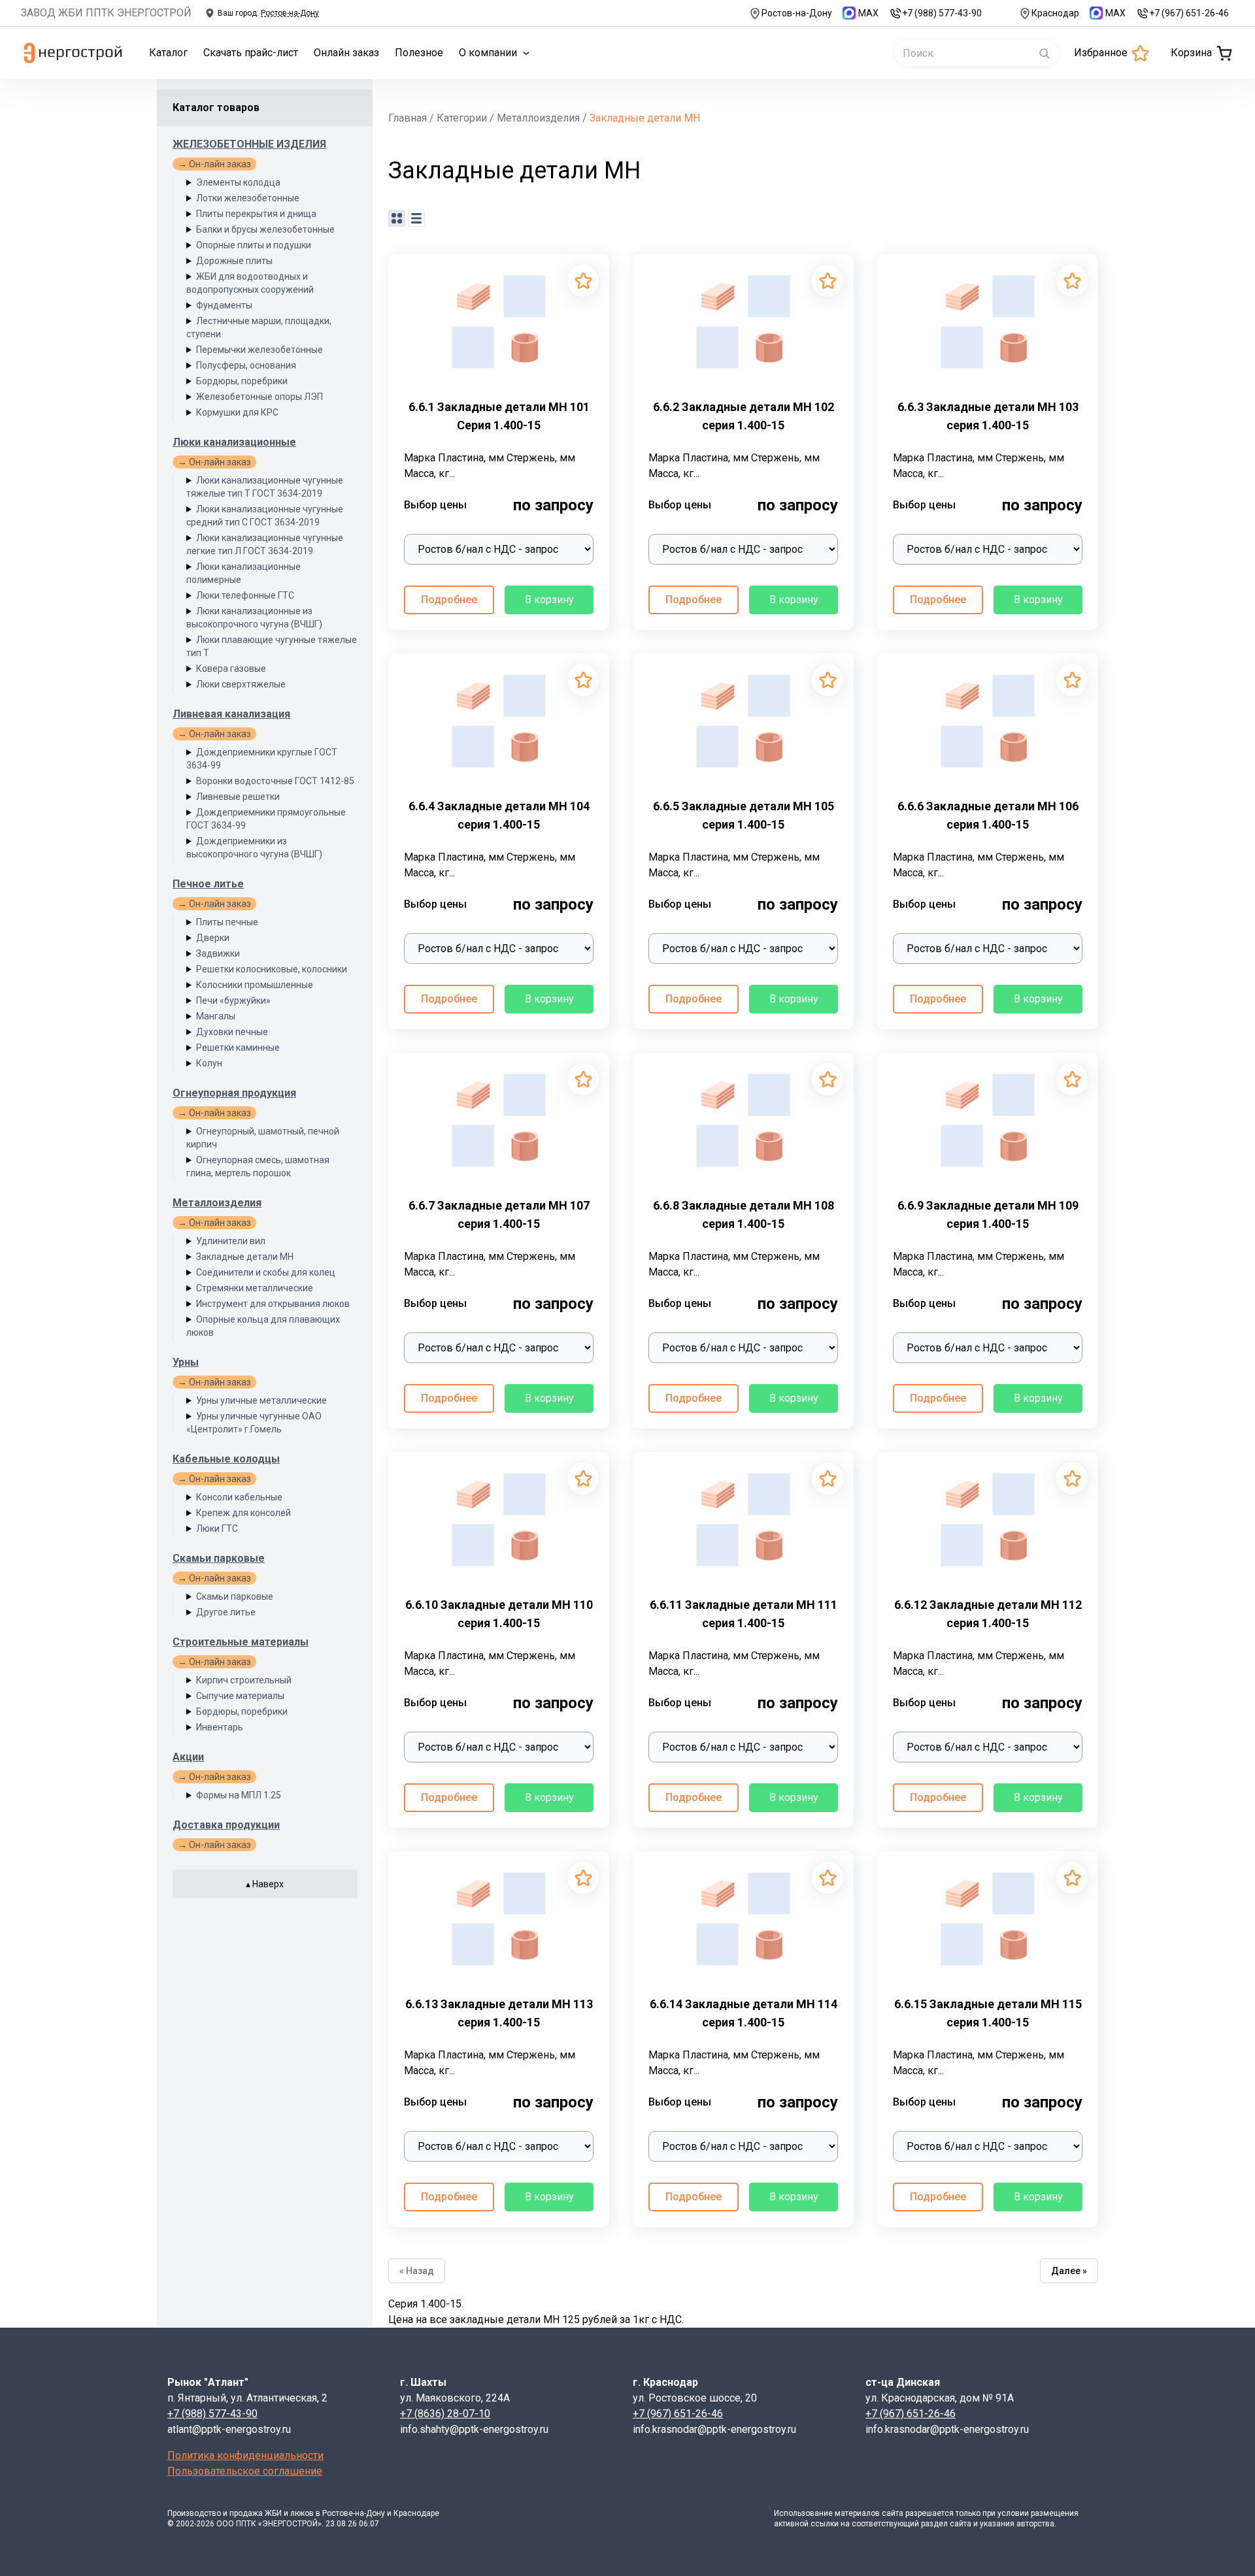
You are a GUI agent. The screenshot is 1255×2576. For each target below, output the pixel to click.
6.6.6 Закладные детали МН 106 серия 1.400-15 (988, 815)
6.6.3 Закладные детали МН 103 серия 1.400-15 (988, 416)
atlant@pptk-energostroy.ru (229, 2429)
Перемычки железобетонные (259, 350)
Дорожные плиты (234, 261)
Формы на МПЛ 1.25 (239, 1795)
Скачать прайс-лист (251, 53)
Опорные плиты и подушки (254, 245)
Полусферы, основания (246, 365)
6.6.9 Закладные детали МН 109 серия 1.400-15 (988, 1214)
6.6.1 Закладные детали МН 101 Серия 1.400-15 (499, 416)
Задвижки (218, 953)
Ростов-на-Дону (797, 13)
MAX (868, 13)
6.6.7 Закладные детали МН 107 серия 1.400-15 (499, 1214)
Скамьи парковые (219, 1558)
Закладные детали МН (245, 1257)
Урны (186, 1362)
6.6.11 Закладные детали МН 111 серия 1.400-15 (744, 1614)
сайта (893, 2513)
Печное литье (208, 884)
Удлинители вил (231, 1241)
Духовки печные (232, 1032)
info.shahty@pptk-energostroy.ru (474, 2429)
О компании (488, 53)
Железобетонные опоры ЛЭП (259, 397)
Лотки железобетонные (248, 198)
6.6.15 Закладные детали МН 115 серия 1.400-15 (988, 2013)
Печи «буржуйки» (233, 1000)
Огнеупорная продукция (234, 1093)
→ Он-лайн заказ (214, 164)
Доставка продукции (226, 1825)
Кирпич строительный (244, 1680)
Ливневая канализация (231, 714)
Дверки (213, 938)
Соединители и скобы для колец (266, 1272)
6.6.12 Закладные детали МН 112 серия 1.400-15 (988, 1614)
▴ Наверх (265, 1884)
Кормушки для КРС (237, 412)
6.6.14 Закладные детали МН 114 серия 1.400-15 (744, 2013)
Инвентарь (220, 1727)
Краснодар (1055, 13)
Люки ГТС (217, 1528)
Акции (188, 1757)
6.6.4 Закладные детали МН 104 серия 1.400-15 (499, 815)
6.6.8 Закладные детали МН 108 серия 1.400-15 (744, 1214)
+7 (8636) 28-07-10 (445, 2414)
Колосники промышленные (255, 985)
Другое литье (226, 1612)
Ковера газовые (231, 669)
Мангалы (216, 1016)
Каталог (168, 53)
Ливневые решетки (238, 797)
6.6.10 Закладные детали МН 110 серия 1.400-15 (499, 1614)
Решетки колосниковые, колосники (272, 969)
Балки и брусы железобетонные (265, 229)
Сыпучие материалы (240, 1696)
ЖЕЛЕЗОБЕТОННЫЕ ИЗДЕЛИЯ (249, 144)
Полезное (419, 53)
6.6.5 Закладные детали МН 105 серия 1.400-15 (744, 815)
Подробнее (449, 600)
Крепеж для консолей (243, 1513)
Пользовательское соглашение (245, 2471)
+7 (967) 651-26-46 (1189, 13)
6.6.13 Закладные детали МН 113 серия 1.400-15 (499, 2013)
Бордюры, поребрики (242, 381)
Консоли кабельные (239, 1497)
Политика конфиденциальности (245, 2455)
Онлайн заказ (346, 53)
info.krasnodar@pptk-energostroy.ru (714, 2429)
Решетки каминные (238, 1048)
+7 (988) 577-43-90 (942, 13)
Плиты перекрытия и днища (256, 214)
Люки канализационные (234, 442)
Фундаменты (224, 305)
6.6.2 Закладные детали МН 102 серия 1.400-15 (744, 416)
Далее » (1069, 2271)
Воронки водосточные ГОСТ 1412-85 (275, 781)
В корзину (549, 600)
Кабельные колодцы (226, 1459)
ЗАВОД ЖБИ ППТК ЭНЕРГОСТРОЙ (106, 13)
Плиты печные (227, 922)
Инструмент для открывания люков (273, 1304)
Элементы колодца (238, 182)
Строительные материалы (241, 1642)
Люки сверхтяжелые (241, 684)
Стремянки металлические (255, 1288)
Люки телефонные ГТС (245, 595)
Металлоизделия (217, 1203)
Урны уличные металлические (261, 1400)
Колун (209, 1063)
